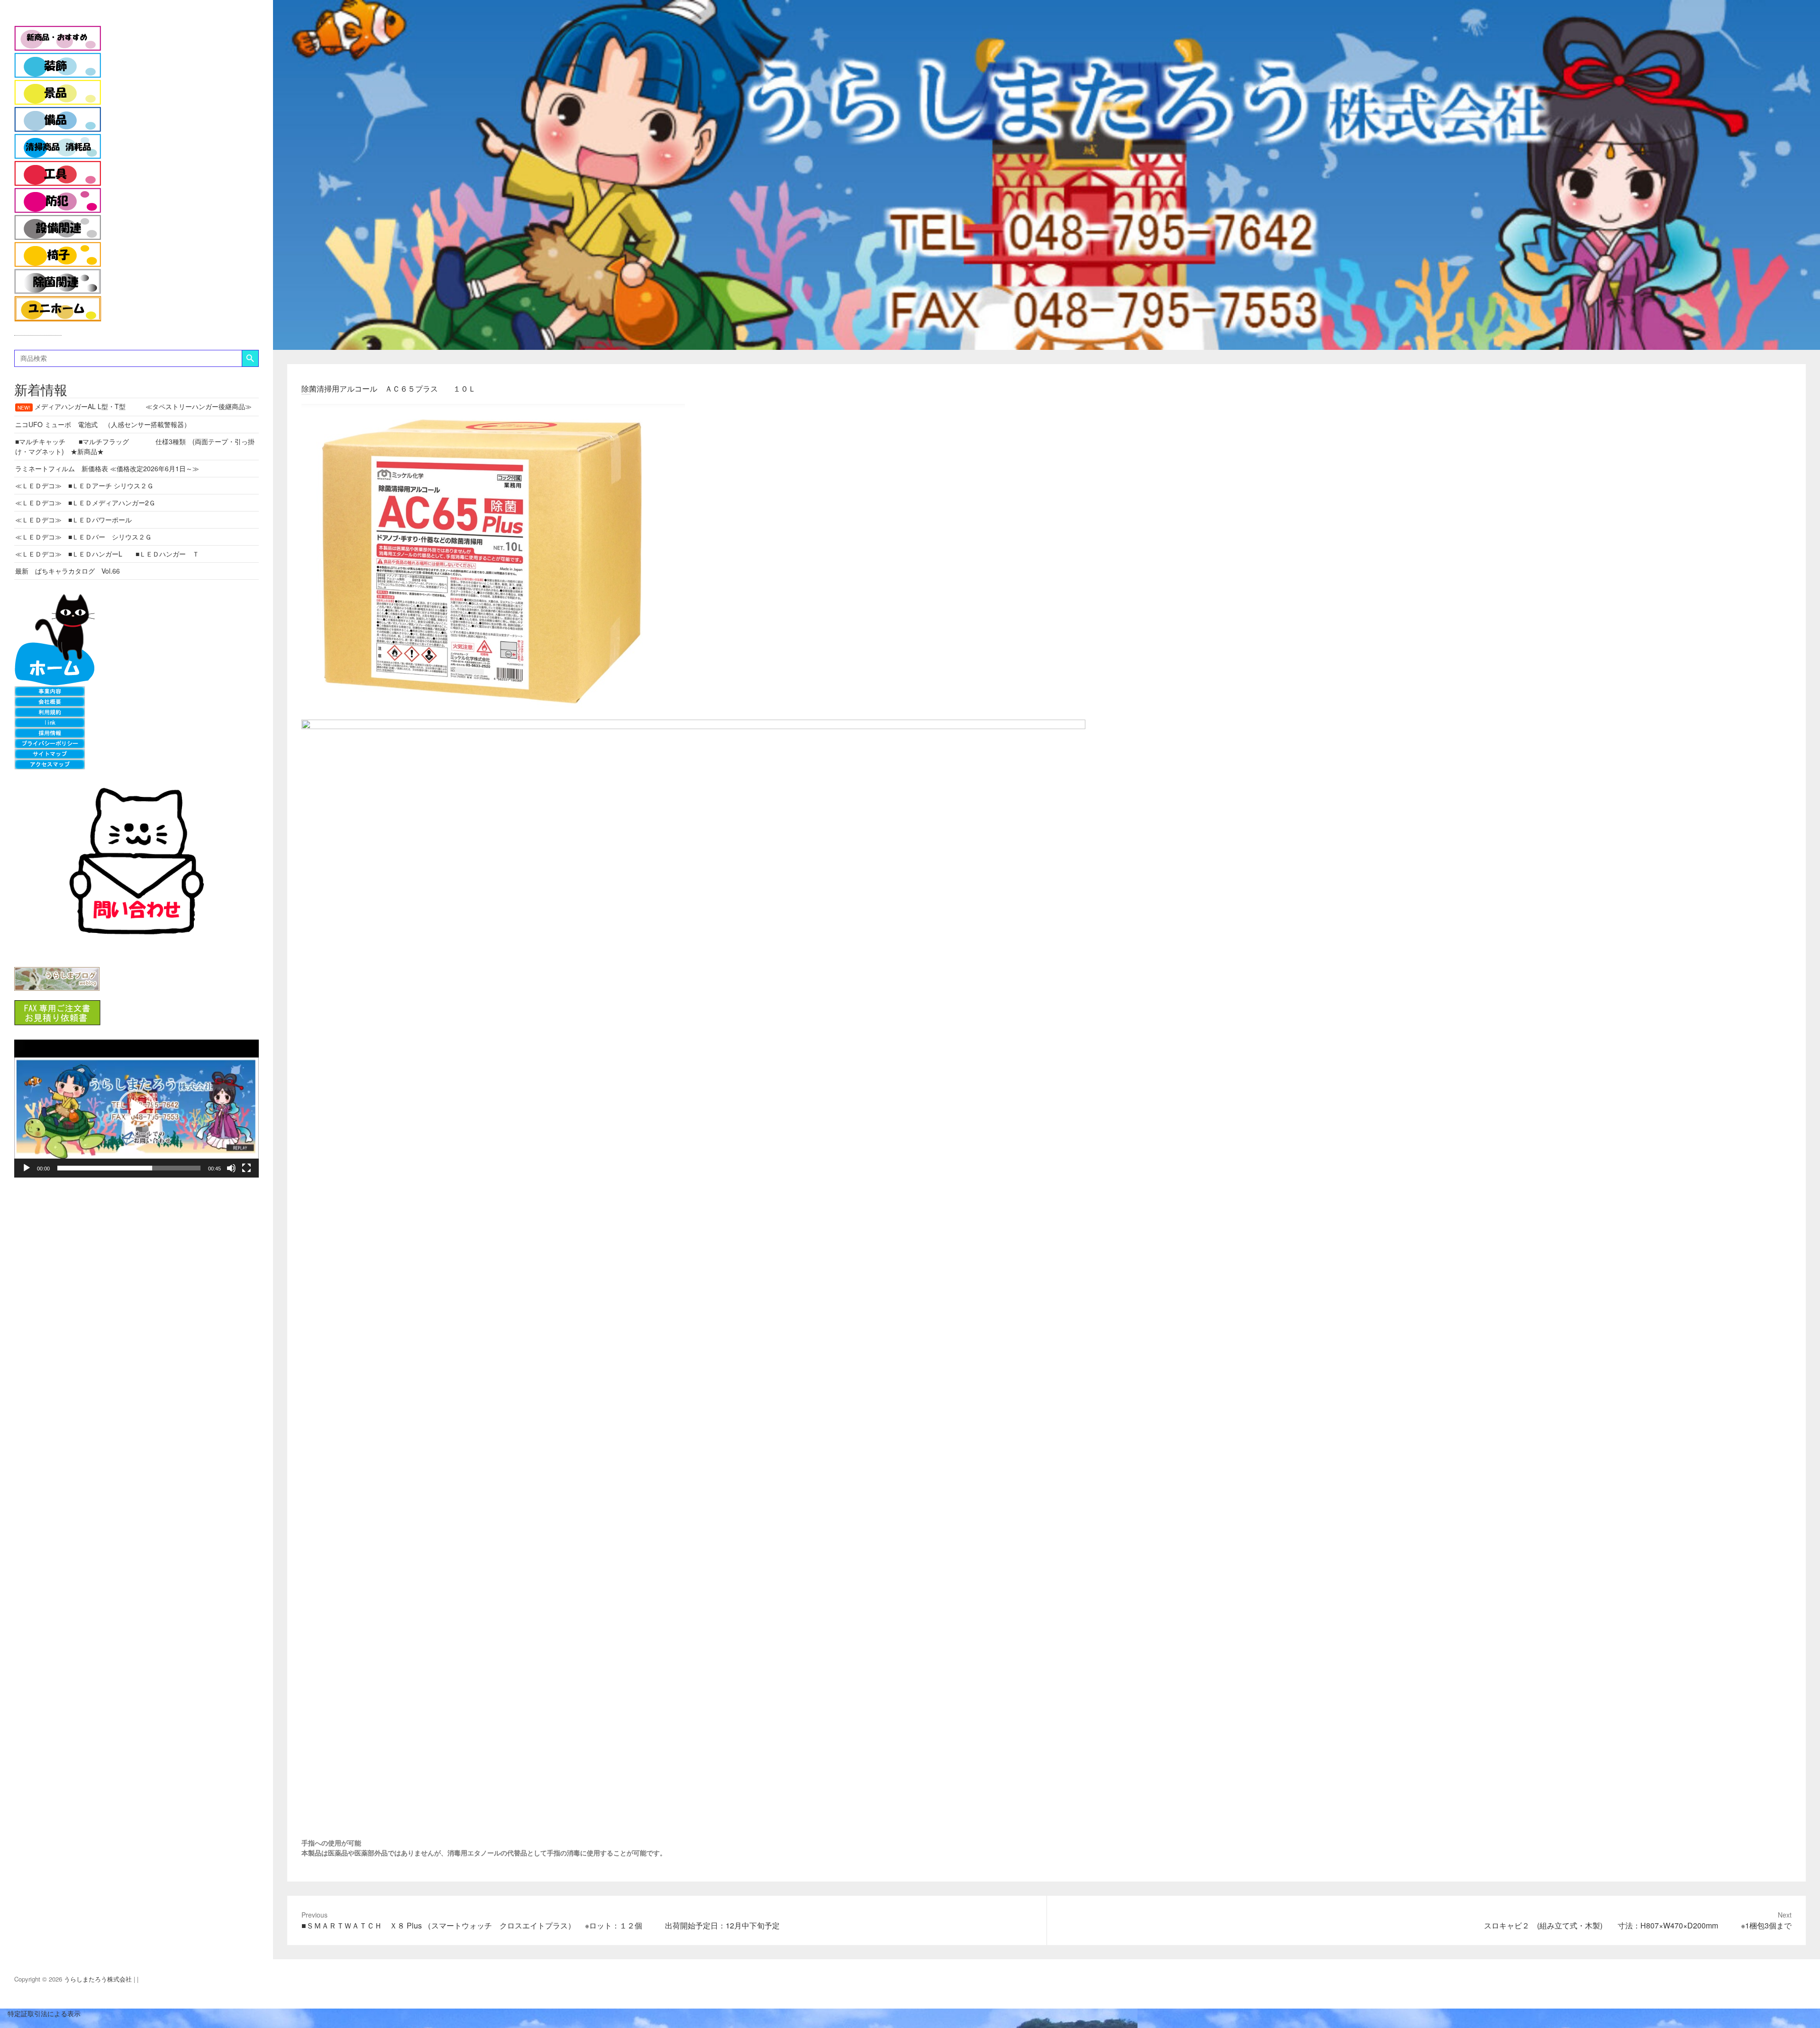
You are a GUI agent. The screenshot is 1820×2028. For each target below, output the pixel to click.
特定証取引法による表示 (40, 2013)
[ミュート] (231, 1168)
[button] (136, 1108)
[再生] (27, 1168)
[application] (136, 1109)
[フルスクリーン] (246, 1168)
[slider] (129, 1168)
